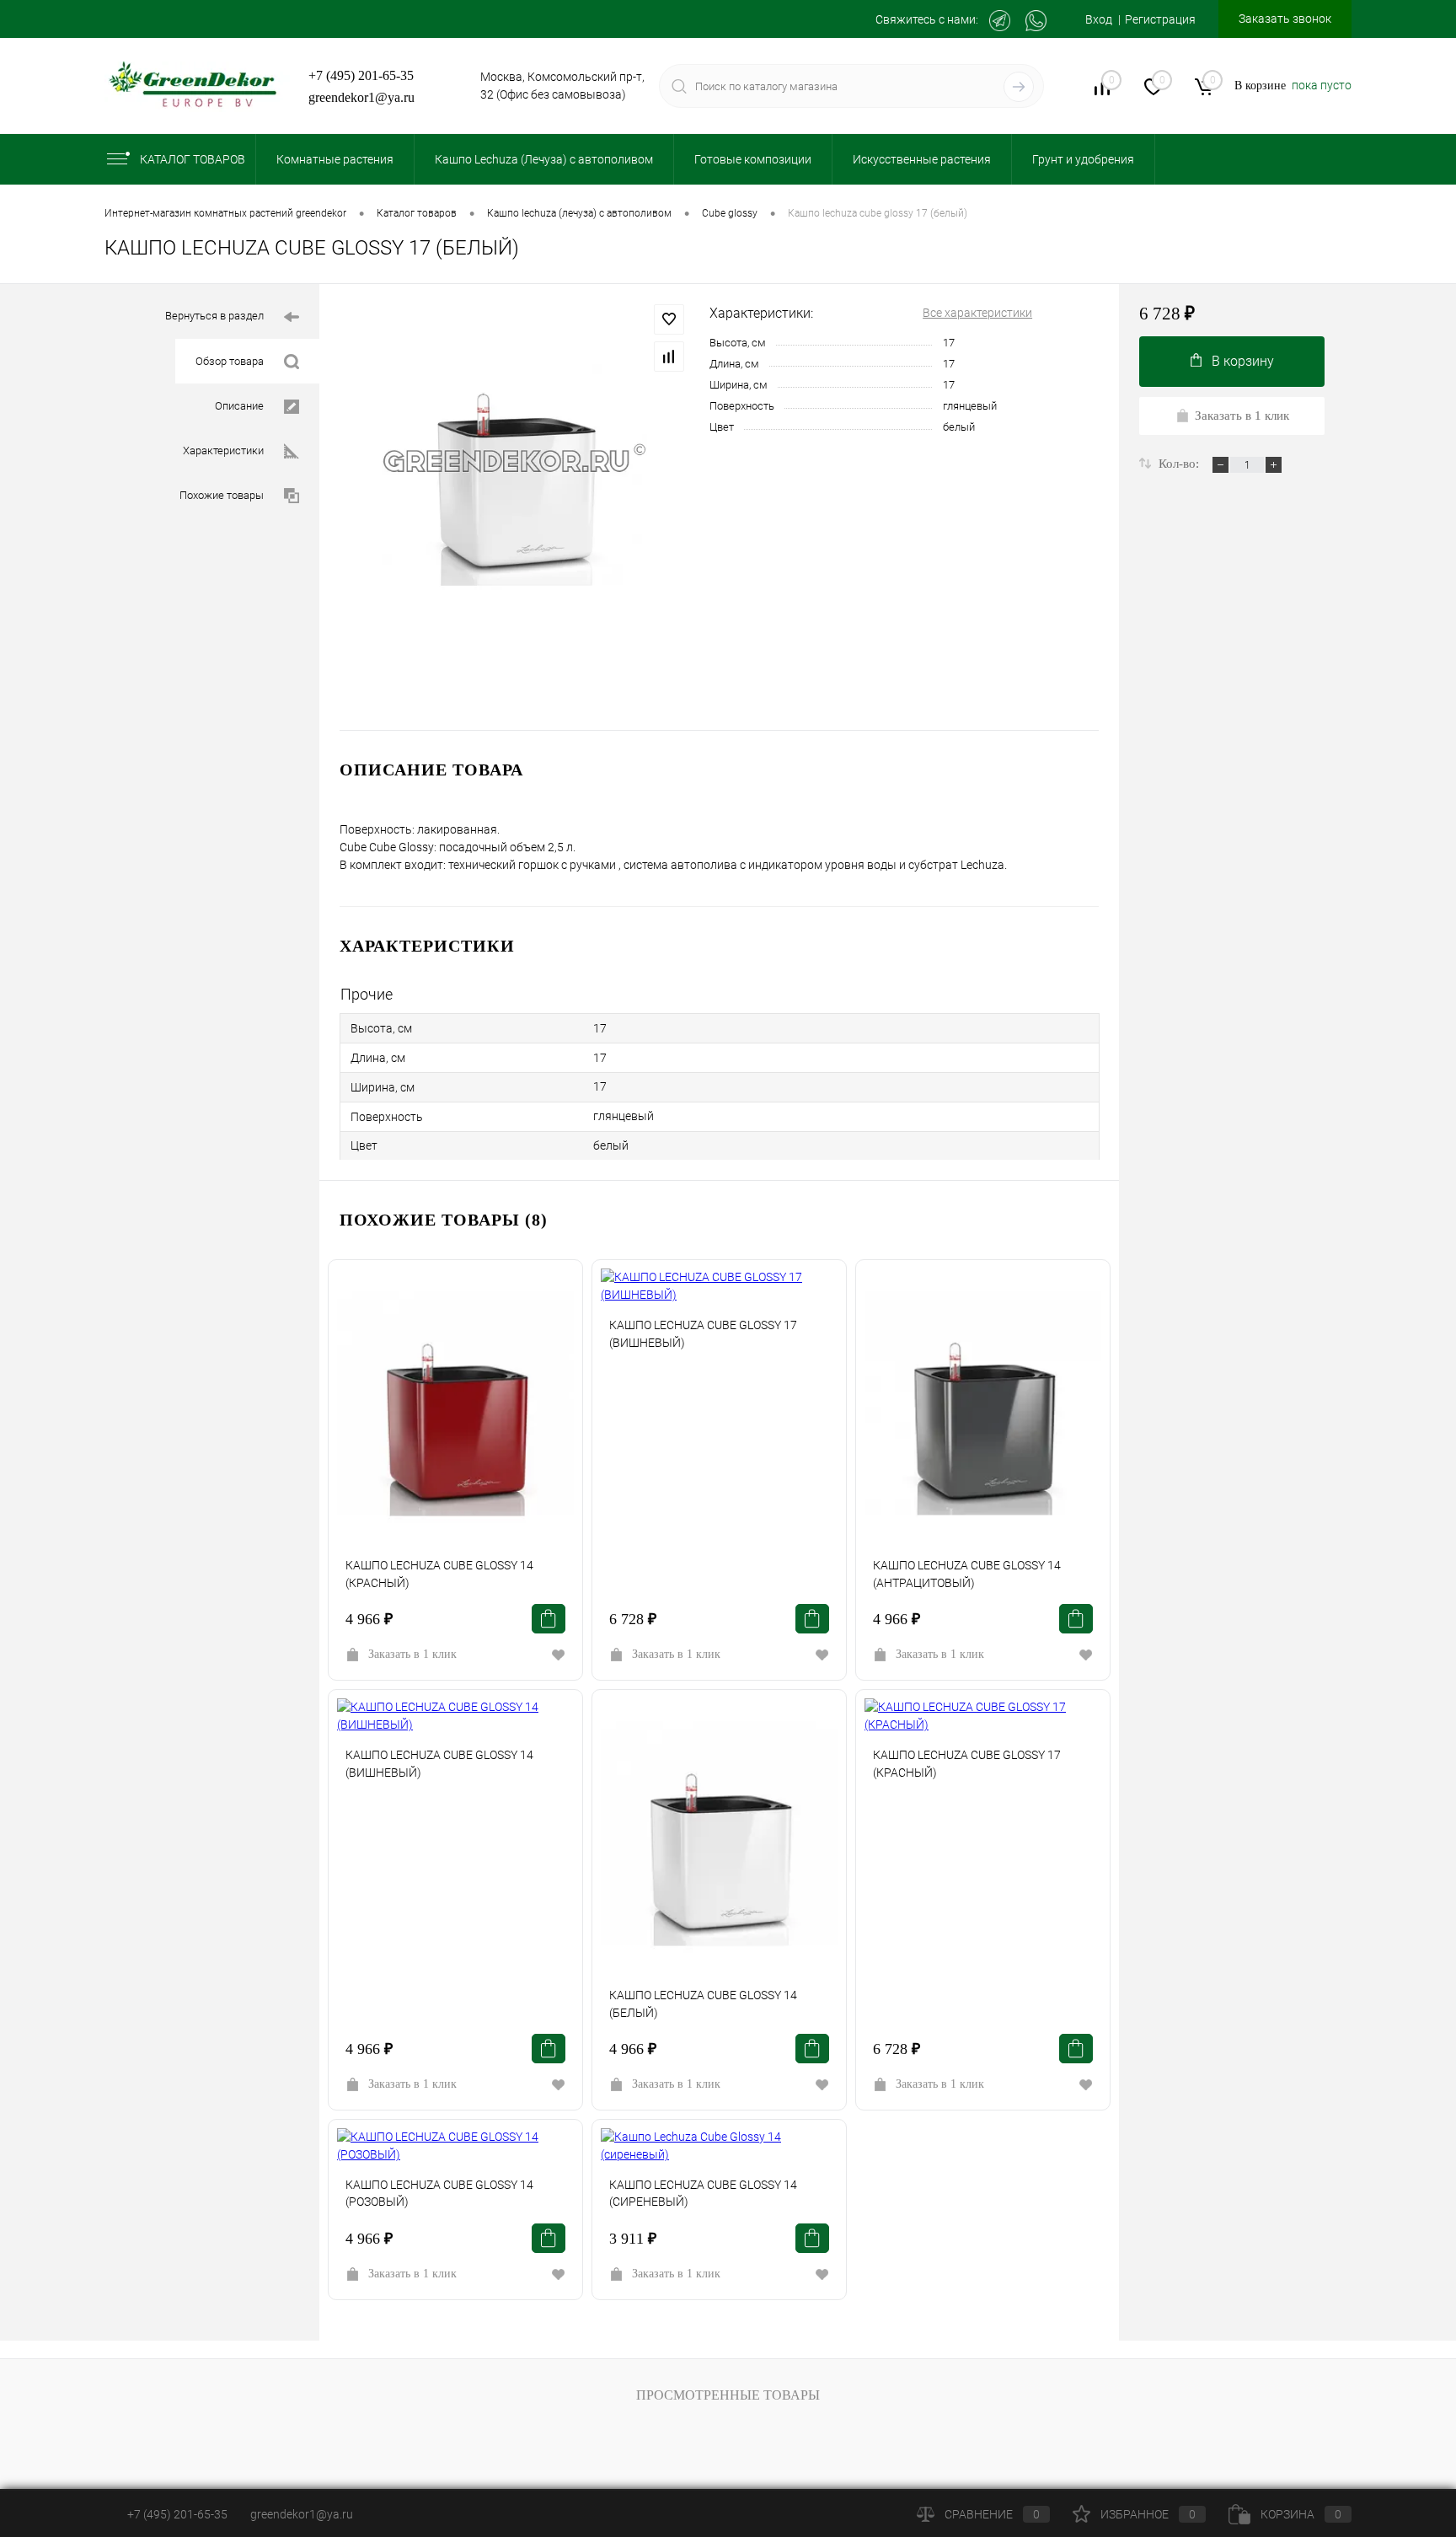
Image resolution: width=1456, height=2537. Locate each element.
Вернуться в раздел (214, 316)
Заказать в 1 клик (412, 1654)
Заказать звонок (1285, 19)
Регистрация (1160, 19)
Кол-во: (1180, 464)
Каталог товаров (193, 159)
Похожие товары (222, 495)
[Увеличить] (514, 461)
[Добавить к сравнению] (669, 357)
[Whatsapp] (1036, 21)
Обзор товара (230, 361)
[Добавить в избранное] (669, 319)
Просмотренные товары (728, 2395)
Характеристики (223, 451)
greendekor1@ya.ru (361, 97)
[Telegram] (1000, 21)
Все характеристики (977, 313)
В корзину (1243, 361)
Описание (239, 406)
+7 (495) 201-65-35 (361, 75)
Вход (1099, 19)
